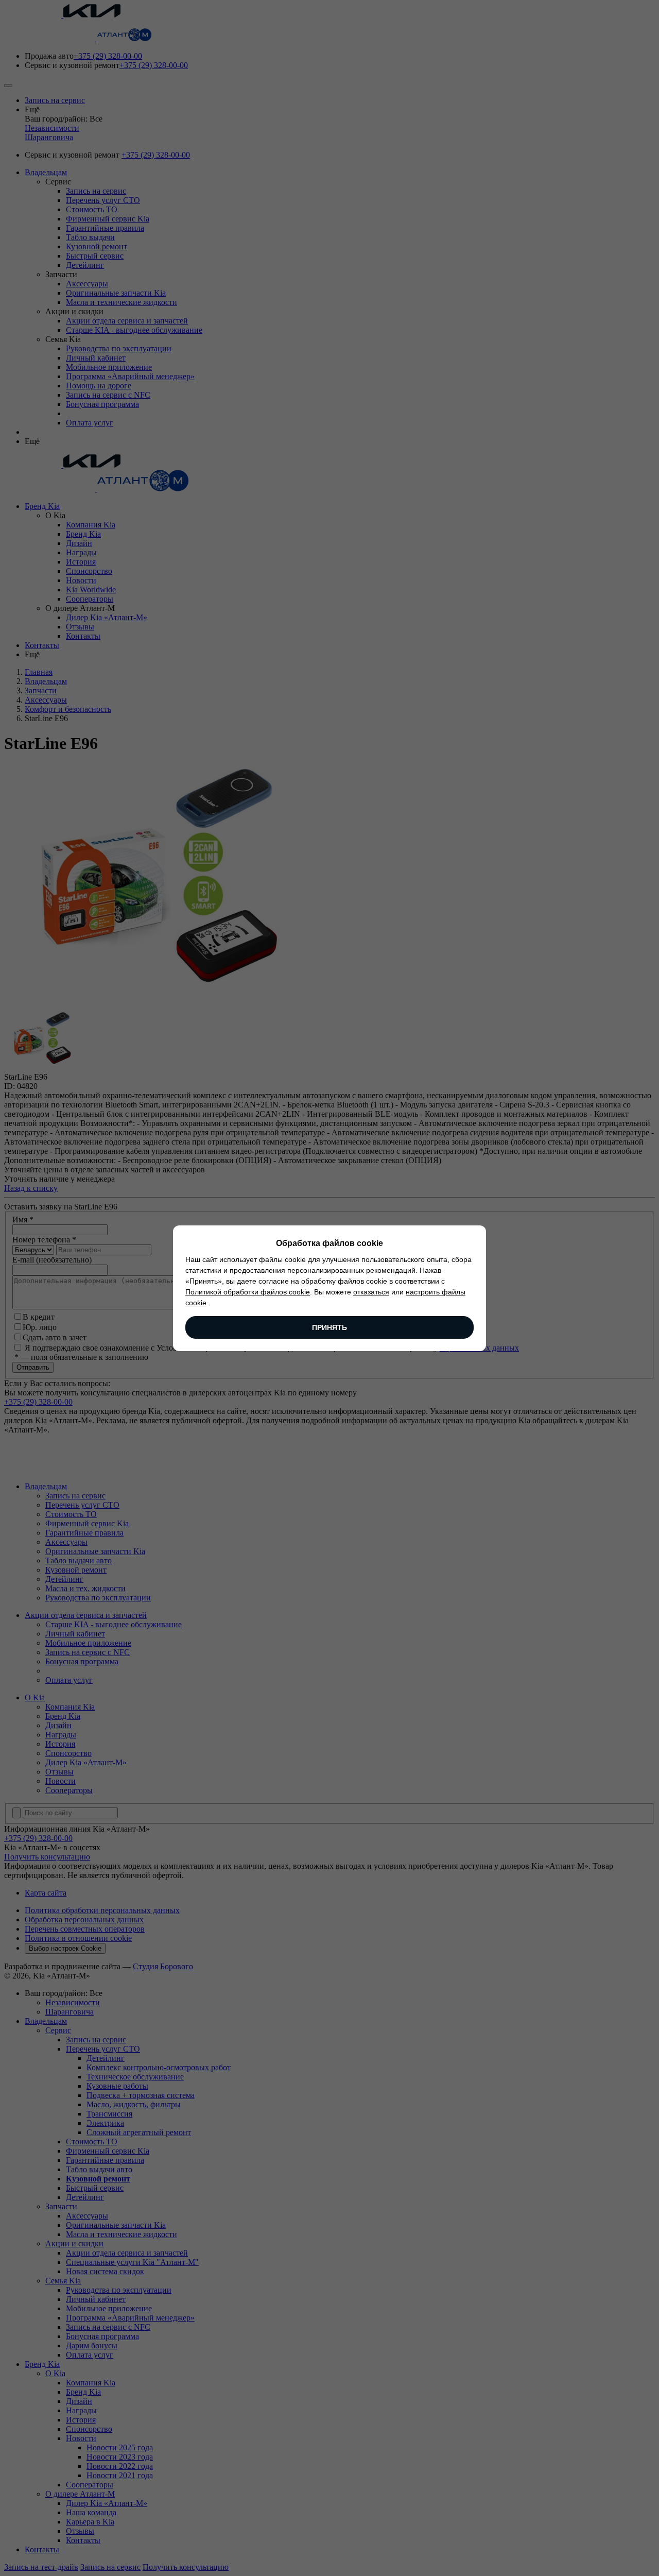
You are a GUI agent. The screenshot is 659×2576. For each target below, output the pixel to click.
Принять (329, 1327)
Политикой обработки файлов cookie (248, 1292)
